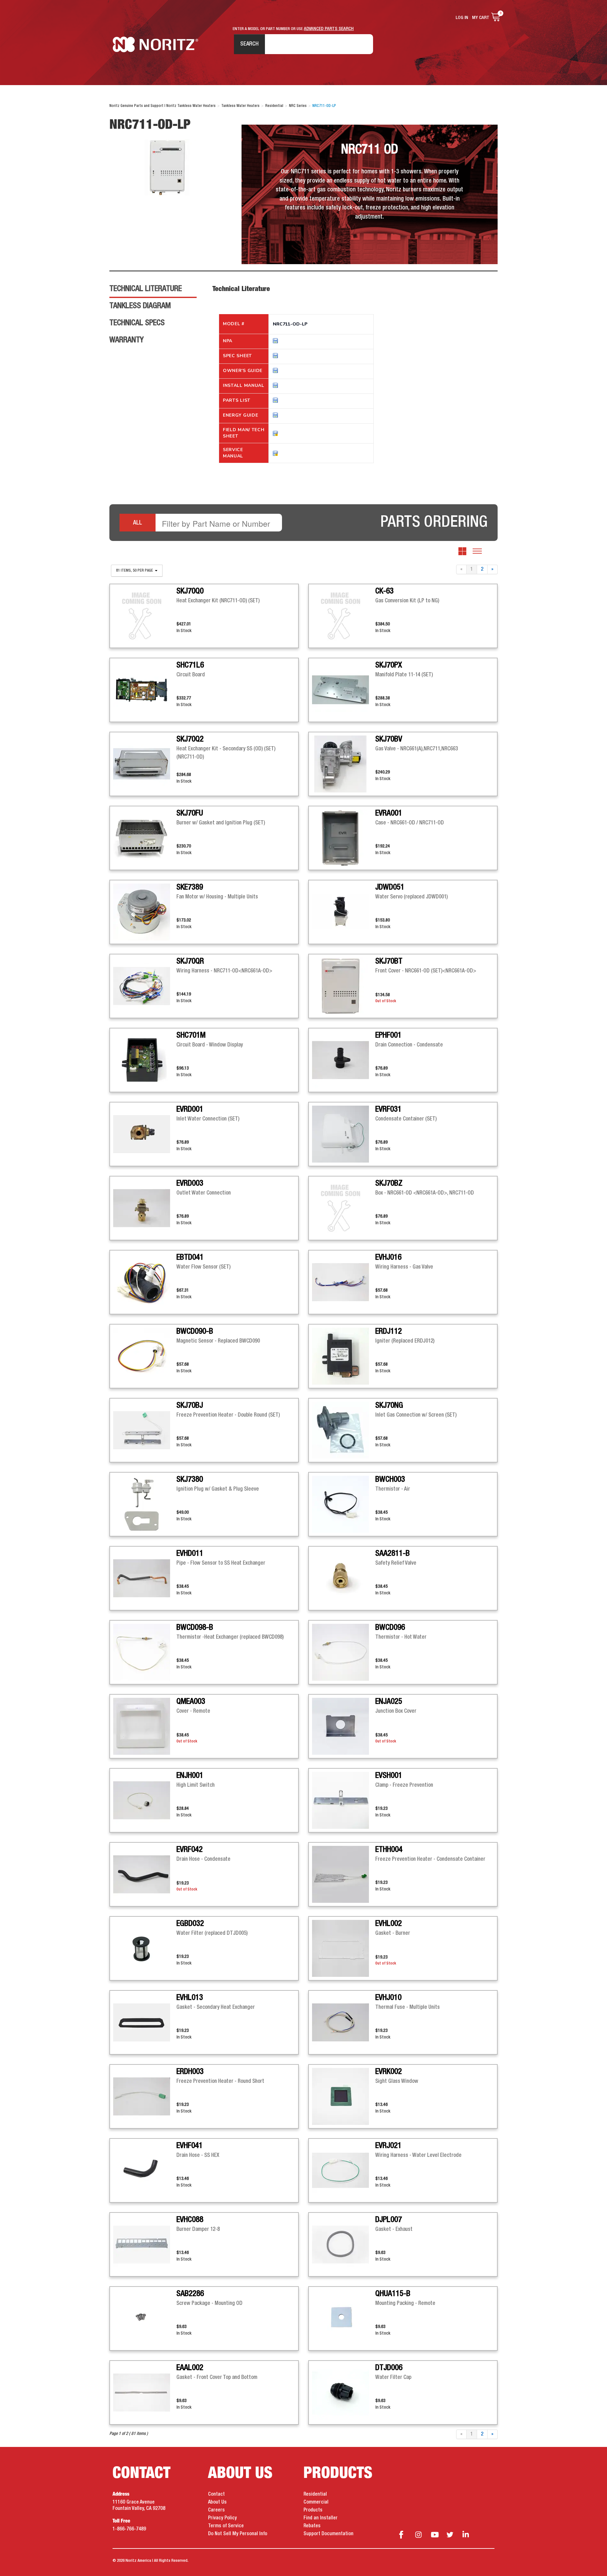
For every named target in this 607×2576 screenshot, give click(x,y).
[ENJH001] (145, 1800)
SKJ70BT (389, 961)
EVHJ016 (388, 1257)
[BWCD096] (344, 1652)
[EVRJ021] (344, 2170)
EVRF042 (190, 1850)
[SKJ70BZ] (344, 1208)
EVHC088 (190, 2220)
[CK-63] (344, 616)
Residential (315, 2494)
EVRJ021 (388, 2146)
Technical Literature (146, 289)
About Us (217, 2502)
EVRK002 (389, 2072)
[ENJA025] (344, 1726)
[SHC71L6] (145, 690)
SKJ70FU (190, 813)
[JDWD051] (344, 912)
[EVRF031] (344, 1134)
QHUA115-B (393, 2294)
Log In (462, 18)
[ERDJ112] (344, 1356)
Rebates (312, 2526)
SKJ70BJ (190, 1406)
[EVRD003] (145, 1208)
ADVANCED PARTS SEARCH (329, 29)
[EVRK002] (344, 2096)
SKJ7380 (190, 1480)
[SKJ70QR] (145, 986)
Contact (216, 2494)
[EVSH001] (344, 1800)
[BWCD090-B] (145, 1356)
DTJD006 (389, 2368)
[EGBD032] (145, 1948)
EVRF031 (388, 1109)
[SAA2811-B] (344, 1578)
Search (249, 44)
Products (313, 2510)
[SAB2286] (145, 2318)
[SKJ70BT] (344, 986)
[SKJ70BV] (344, 764)
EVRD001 (190, 1109)
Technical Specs (137, 323)
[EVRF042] (145, 1874)
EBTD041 (190, 1257)
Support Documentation (328, 2534)
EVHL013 (190, 1998)
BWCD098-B (195, 1628)
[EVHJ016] (344, 1282)
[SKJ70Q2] (145, 764)
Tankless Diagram (140, 306)
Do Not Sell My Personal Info (238, 2534)
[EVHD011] (145, 1578)
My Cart (481, 18)
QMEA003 (191, 1702)
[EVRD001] (145, 1134)
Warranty (126, 340)
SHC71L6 (190, 665)
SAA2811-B (392, 1554)
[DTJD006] (344, 2393)
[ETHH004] (344, 1874)
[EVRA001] (344, 838)
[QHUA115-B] (344, 2318)
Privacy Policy (222, 2518)
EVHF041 (190, 2146)
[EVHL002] (344, 1948)
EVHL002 (389, 1924)
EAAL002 (190, 2368)
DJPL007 (389, 2220)
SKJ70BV (389, 739)
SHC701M (191, 1035)
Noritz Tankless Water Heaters (155, 44)
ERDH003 (190, 2072)
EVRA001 (389, 813)
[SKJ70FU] (145, 838)
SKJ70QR (190, 961)
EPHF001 (388, 1035)
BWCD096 (390, 1628)
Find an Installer (321, 2518)
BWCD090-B (195, 1331)
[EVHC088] (145, 2244)
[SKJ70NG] (344, 1430)
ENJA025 (389, 1702)
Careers (216, 2510)
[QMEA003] (145, 1726)
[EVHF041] (145, 2170)
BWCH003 (390, 1480)
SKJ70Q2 (190, 739)
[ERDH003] (145, 2096)
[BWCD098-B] (145, 1652)
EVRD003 (190, 1183)
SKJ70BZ (389, 1183)
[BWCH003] (344, 1504)
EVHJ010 (388, 1998)
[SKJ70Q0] (145, 616)
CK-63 (384, 591)
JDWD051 (390, 887)
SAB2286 (190, 2294)
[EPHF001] (344, 1060)
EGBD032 (190, 1924)
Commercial (316, 2502)
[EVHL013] (145, 2022)
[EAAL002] (145, 2393)
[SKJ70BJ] (145, 1430)
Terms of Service (226, 2526)
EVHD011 (190, 1554)
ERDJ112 (389, 1331)
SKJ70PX (389, 665)
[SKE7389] (145, 912)
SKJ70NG (389, 1406)
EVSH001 (389, 1776)
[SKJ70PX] (344, 690)
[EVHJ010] (344, 2022)
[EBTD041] (145, 1282)
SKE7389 (190, 887)
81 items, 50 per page (135, 571)
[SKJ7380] (145, 1504)
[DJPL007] (344, 2244)
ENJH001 (190, 1776)
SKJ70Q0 (190, 591)
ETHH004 (389, 1850)
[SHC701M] (145, 1060)
